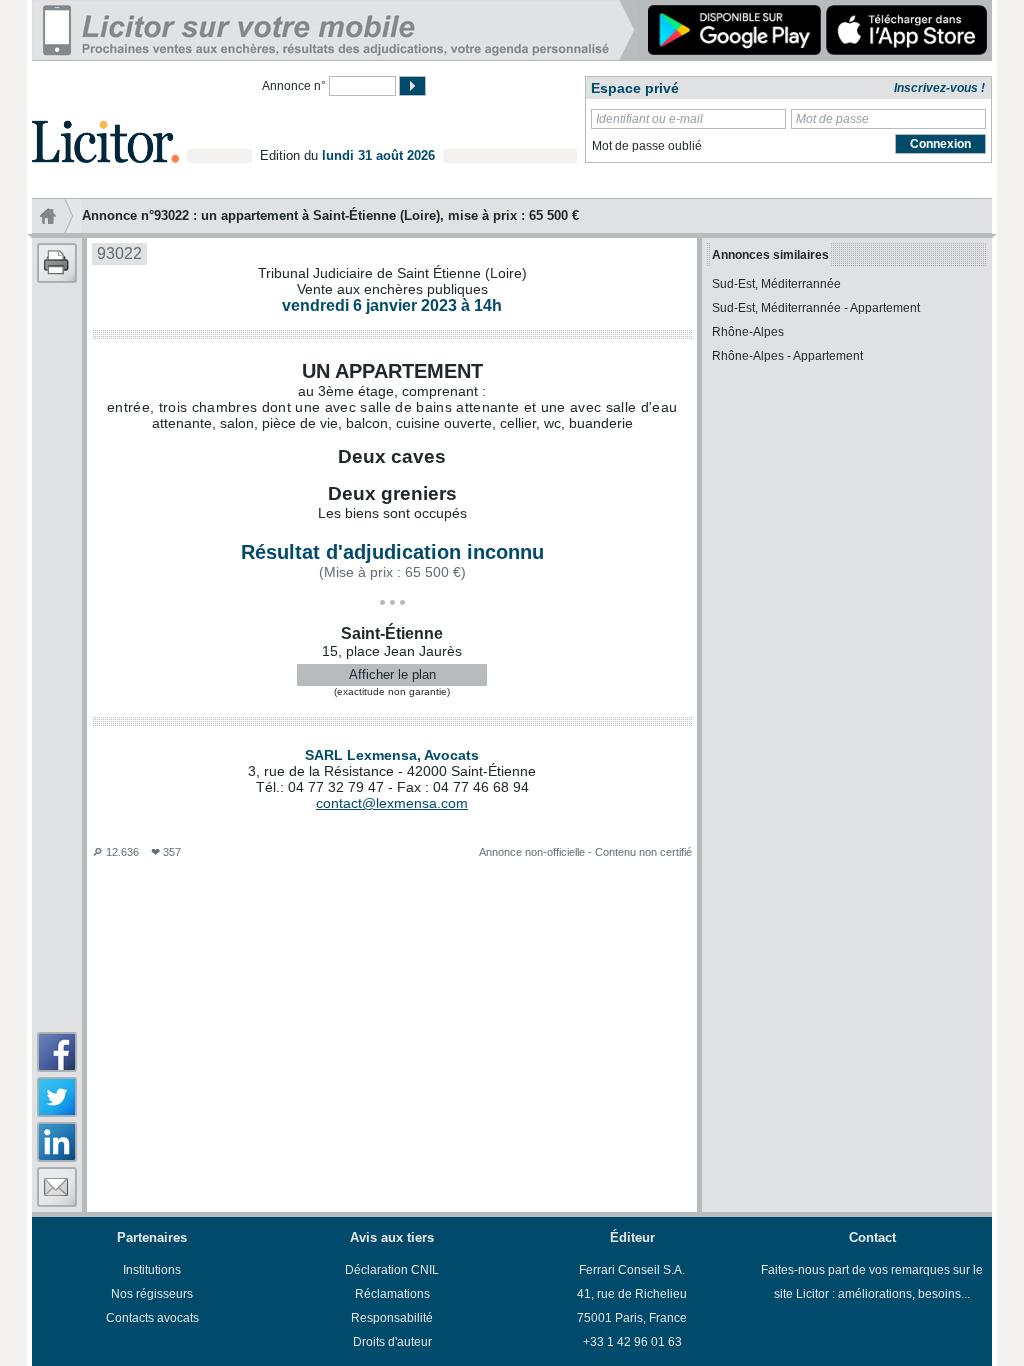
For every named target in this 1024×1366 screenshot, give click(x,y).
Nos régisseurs (152, 1294)
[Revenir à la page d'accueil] (105, 118)
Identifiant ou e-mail (649, 119)
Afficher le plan (392, 674)
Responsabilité (392, 1318)
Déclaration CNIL (392, 1270)
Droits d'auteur (392, 1342)
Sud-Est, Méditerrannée (776, 284)
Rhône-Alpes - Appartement (787, 356)
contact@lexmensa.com (392, 803)
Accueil (57, 216)
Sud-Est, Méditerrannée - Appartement (816, 308)
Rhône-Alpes (748, 332)
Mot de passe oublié (647, 146)
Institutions (152, 1270)
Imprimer (57, 263)
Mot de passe (832, 119)
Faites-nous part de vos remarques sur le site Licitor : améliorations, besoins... (872, 1282)
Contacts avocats (152, 1318)
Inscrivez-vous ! (939, 88)
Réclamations (392, 1294)
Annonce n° (294, 86)
